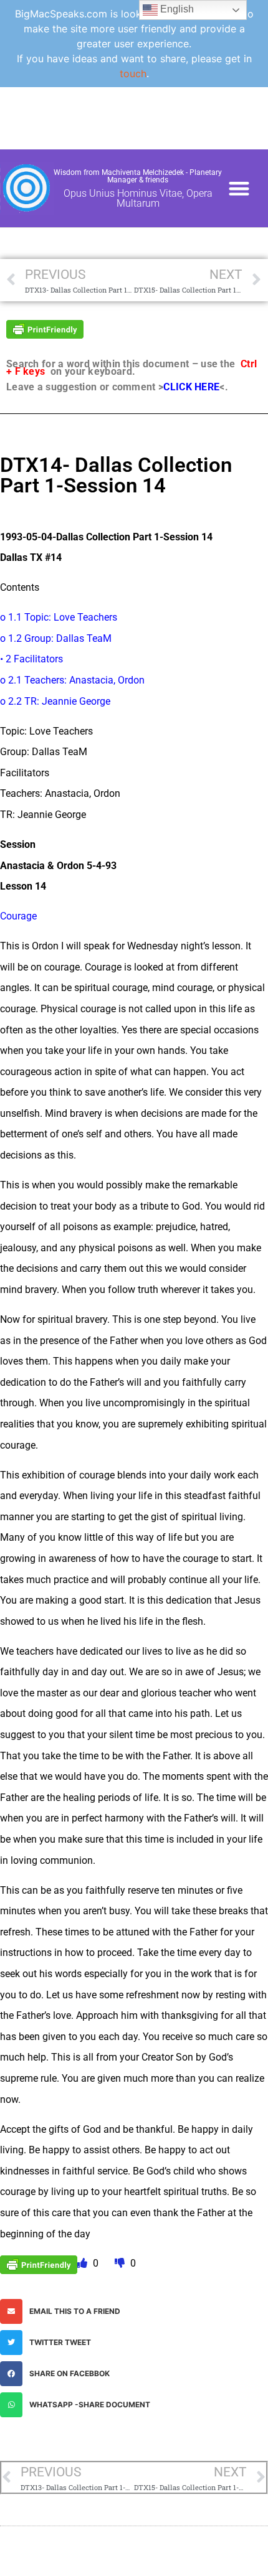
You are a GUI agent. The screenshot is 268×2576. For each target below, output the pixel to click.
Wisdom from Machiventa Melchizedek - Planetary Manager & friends (138, 176)
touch (133, 73)
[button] (239, 188)
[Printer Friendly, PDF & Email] (45, 328)
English (176, 9)
